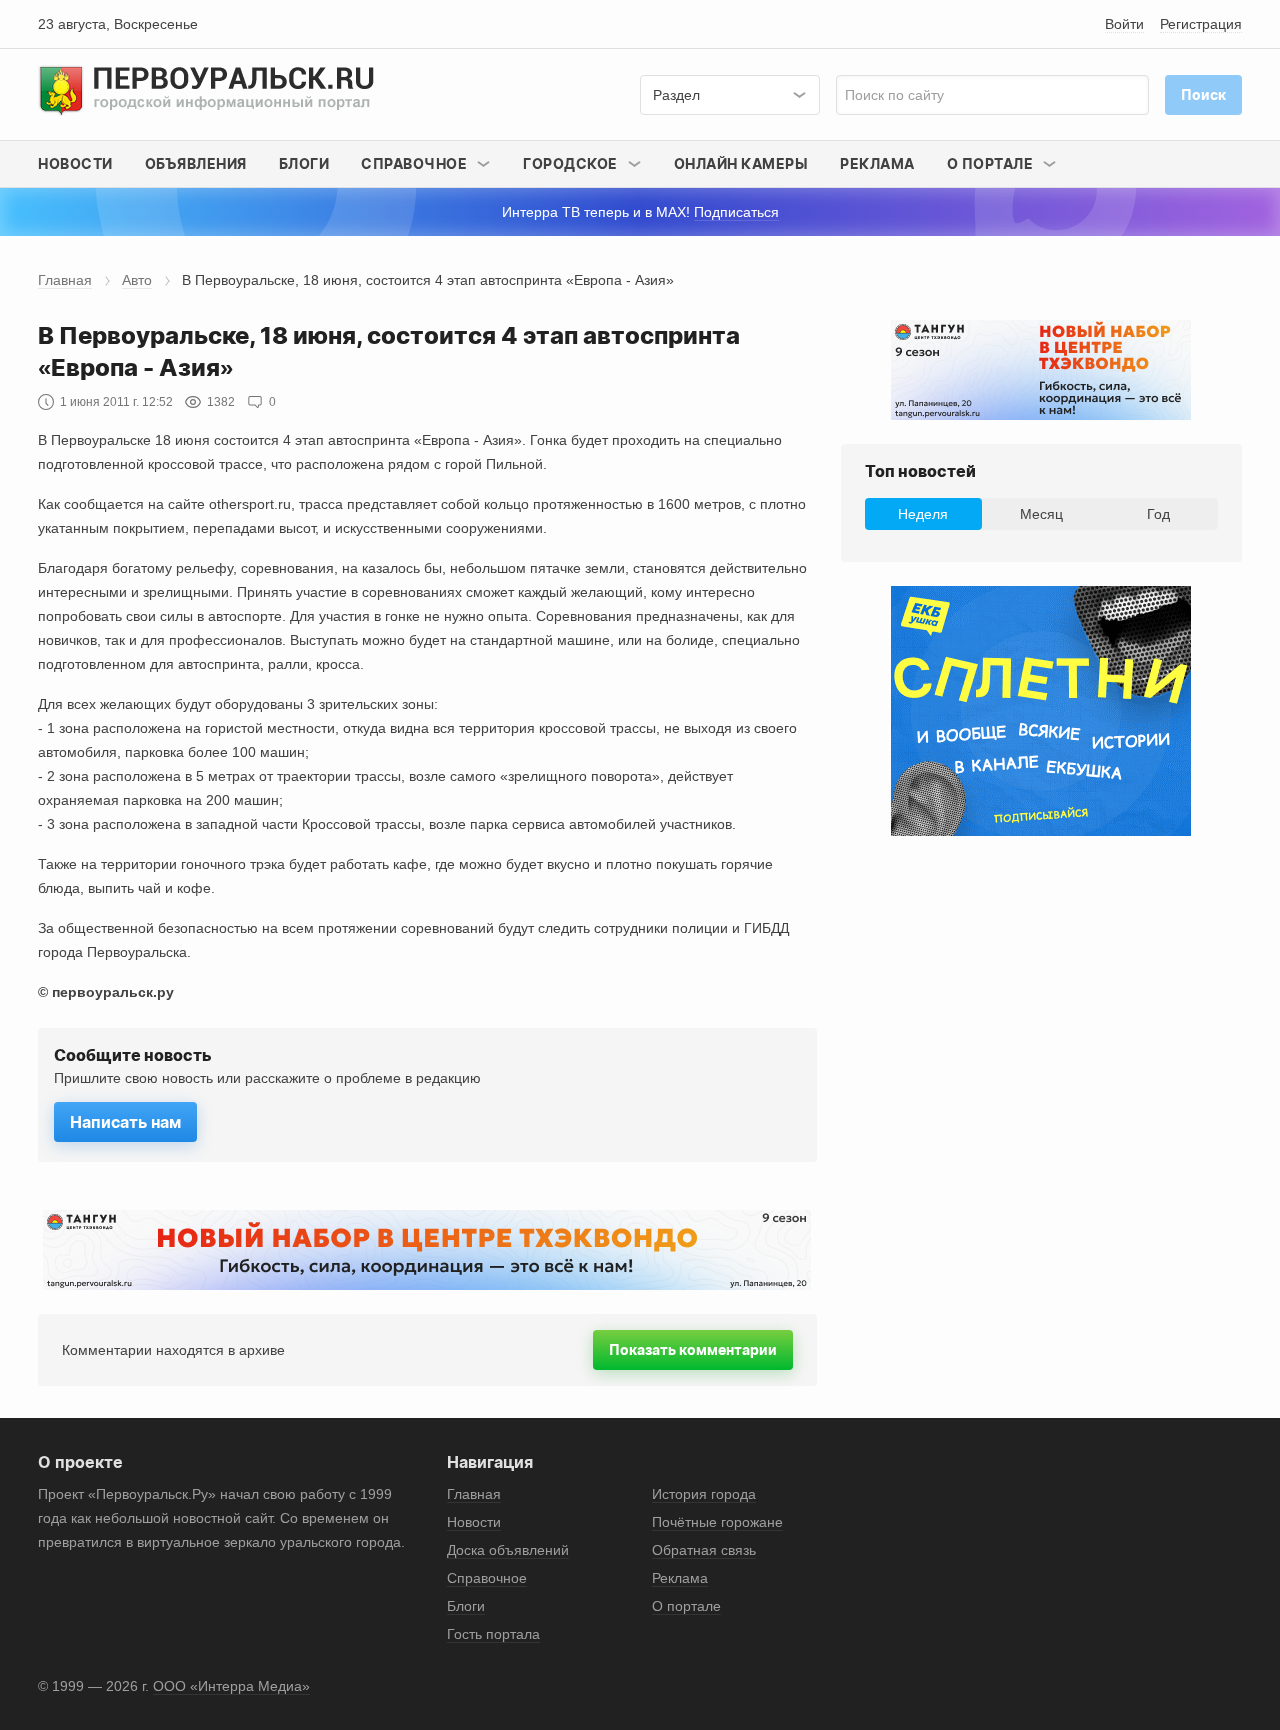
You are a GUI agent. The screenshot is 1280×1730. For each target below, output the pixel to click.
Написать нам (125, 1122)
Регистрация (1201, 24)
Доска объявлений (508, 1550)
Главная (65, 280)
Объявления (196, 163)
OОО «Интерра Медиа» (231, 1686)
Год (1158, 514)
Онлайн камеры (741, 163)
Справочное (487, 1578)
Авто (137, 280)
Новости (75, 163)
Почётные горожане (717, 1522)
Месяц (1041, 514)
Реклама (877, 163)
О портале (686, 1606)
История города (704, 1494)
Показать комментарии (693, 1349)
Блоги (304, 163)
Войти (1124, 24)
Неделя (923, 514)
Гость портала (493, 1634)
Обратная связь (704, 1550)
